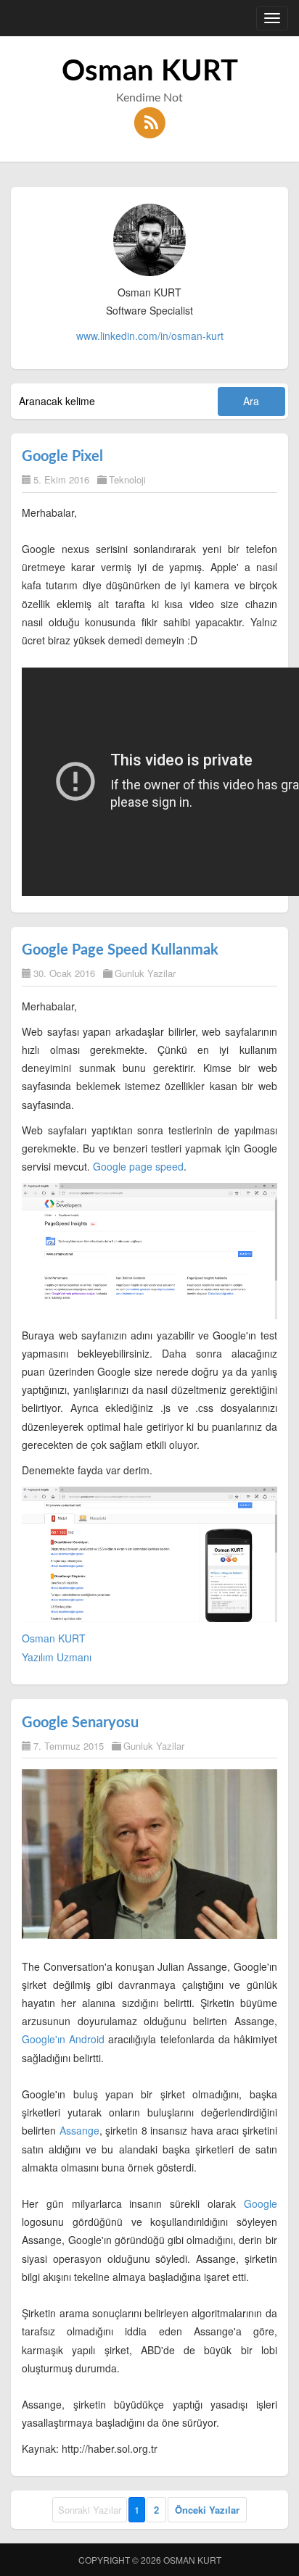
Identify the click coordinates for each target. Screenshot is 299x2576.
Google (261, 2203)
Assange (79, 2130)
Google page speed (138, 1166)
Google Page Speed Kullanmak (120, 950)
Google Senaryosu (80, 1723)
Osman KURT (150, 72)
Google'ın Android (63, 2039)
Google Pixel (62, 457)
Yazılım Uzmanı (57, 1657)
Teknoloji (127, 479)
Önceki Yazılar (207, 2510)
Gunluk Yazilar (145, 973)
